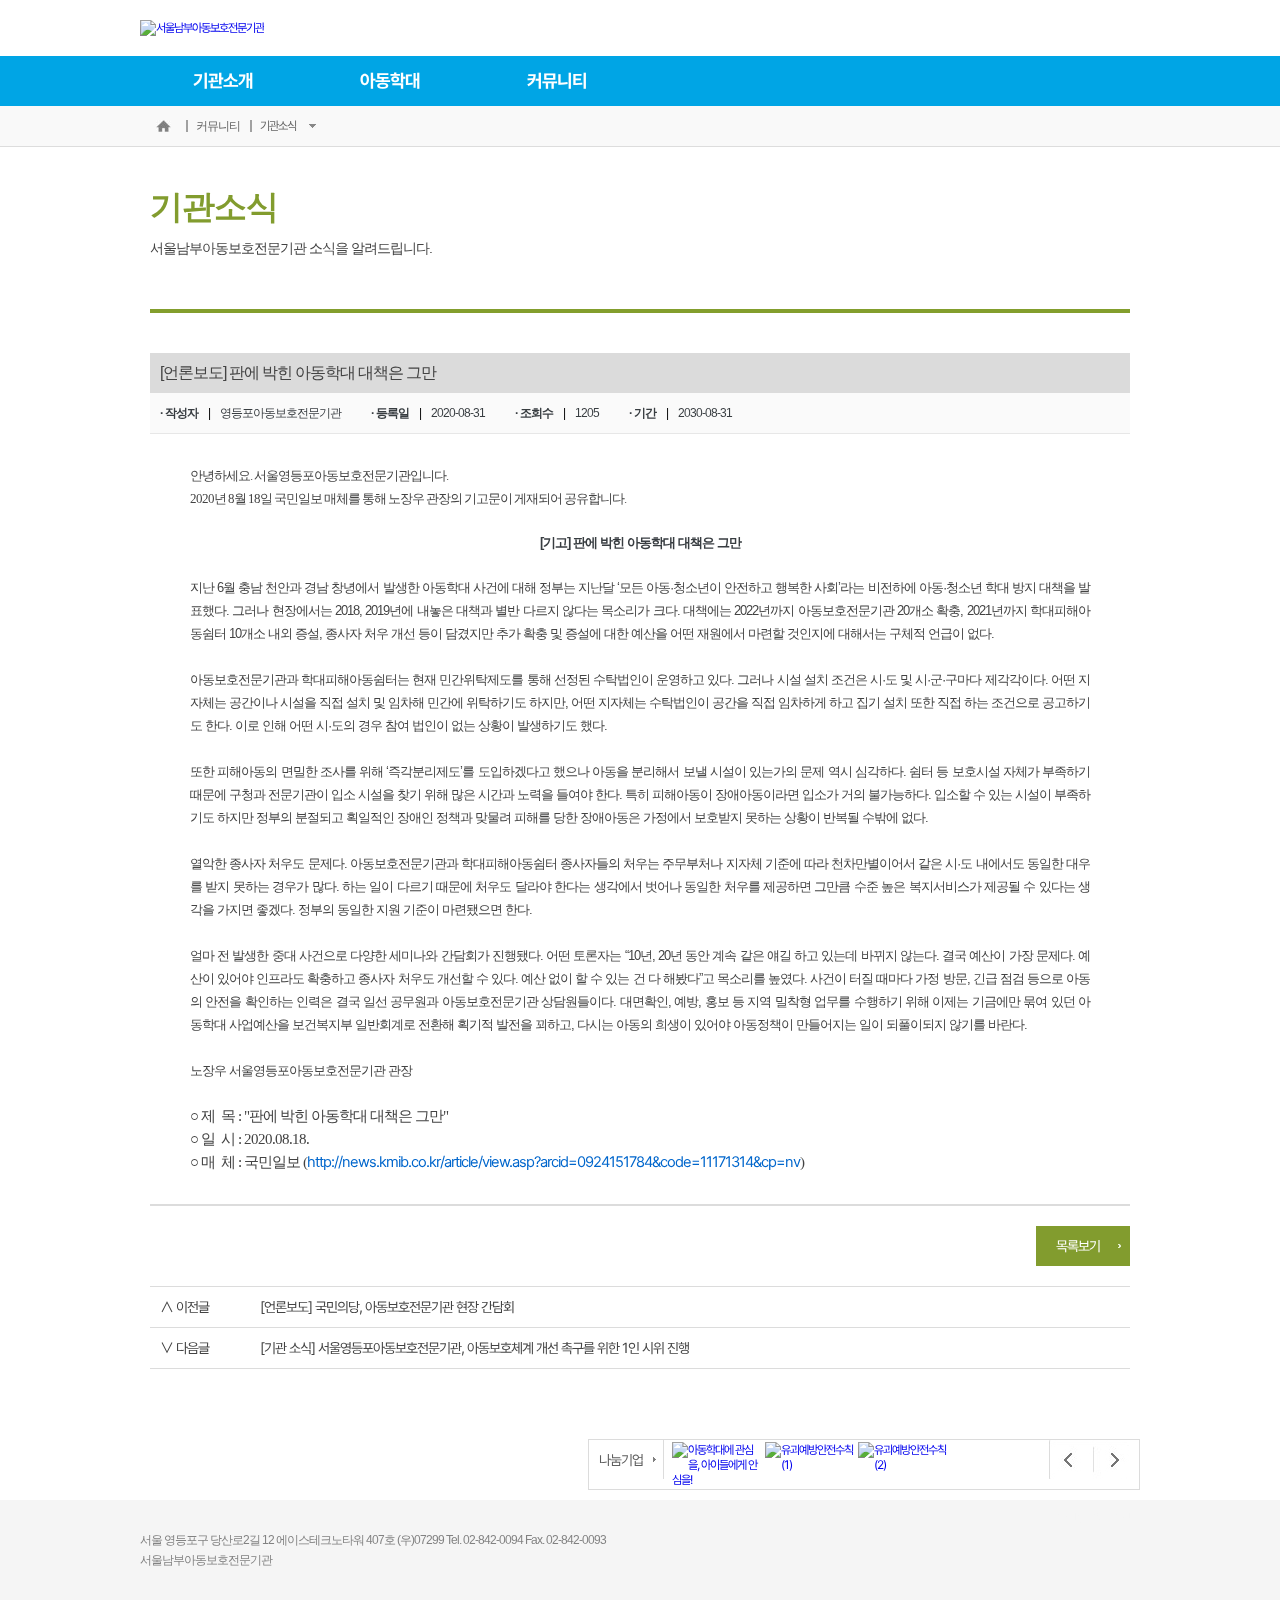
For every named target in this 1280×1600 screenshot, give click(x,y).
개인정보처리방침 (1094, 1517)
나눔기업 (621, 1459)
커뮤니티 (557, 80)
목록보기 (1078, 1245)
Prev (1069, 1460)
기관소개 (223, 80)
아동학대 (390, 80)
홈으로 (163, 126)
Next (1109, 1460)
